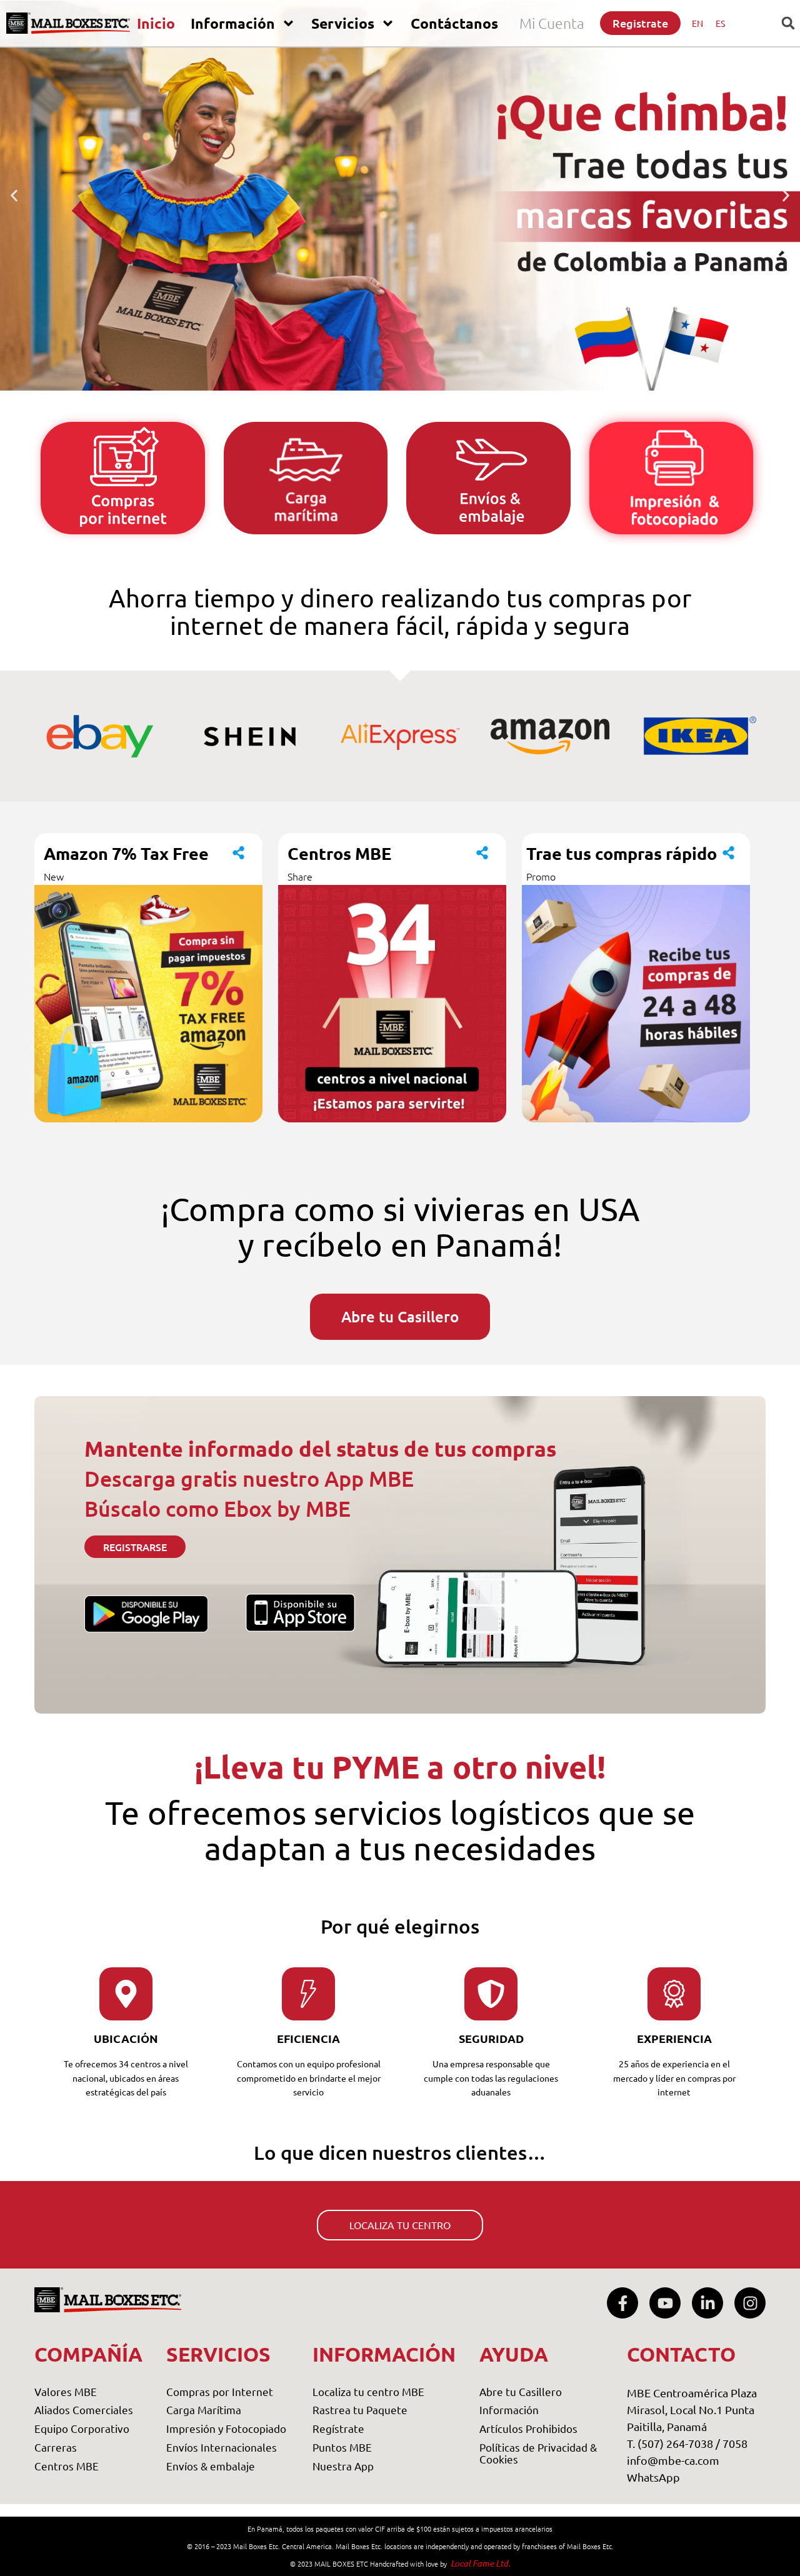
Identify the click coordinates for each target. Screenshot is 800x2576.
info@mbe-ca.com (673, 2460)
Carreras (56, 2447)
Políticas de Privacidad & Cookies (538, 2453)
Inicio (156, 23)
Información (233, 23)
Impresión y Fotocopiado (226, 2428)
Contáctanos (454, 23)
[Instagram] (750, 2303)
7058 (735, 2443)
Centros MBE (67, 2466)
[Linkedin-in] (707, 2303)
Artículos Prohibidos (528, 2428)
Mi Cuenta (552, 23)
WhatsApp (653, 2477)
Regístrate (338, 2428)
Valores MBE (66, 2391)
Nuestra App (343, 2466)
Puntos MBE (342, 2447)
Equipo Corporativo (82, 2428)
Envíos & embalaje (211, 2466)
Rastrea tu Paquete (360, 2409)
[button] (14, 196)
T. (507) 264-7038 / (675, 2443)
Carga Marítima (204, 2409)
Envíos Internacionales (222, 2447)
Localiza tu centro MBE (368, 2391)
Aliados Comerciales (84, 2409)
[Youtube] (665, 2303)
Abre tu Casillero (521, 2391)
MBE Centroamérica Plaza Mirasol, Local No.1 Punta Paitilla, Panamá (692, 2409)
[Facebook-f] (622, 2303)
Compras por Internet (220, 2391)
